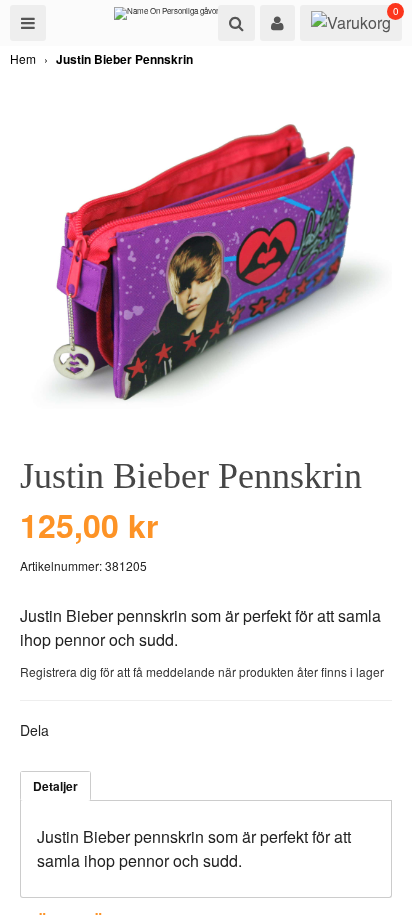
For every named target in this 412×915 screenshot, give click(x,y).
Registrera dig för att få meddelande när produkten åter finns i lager (202, 671)
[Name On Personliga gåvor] (166, 18)
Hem (23, 58)
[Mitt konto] (277, 23)
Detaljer (55, 786)
